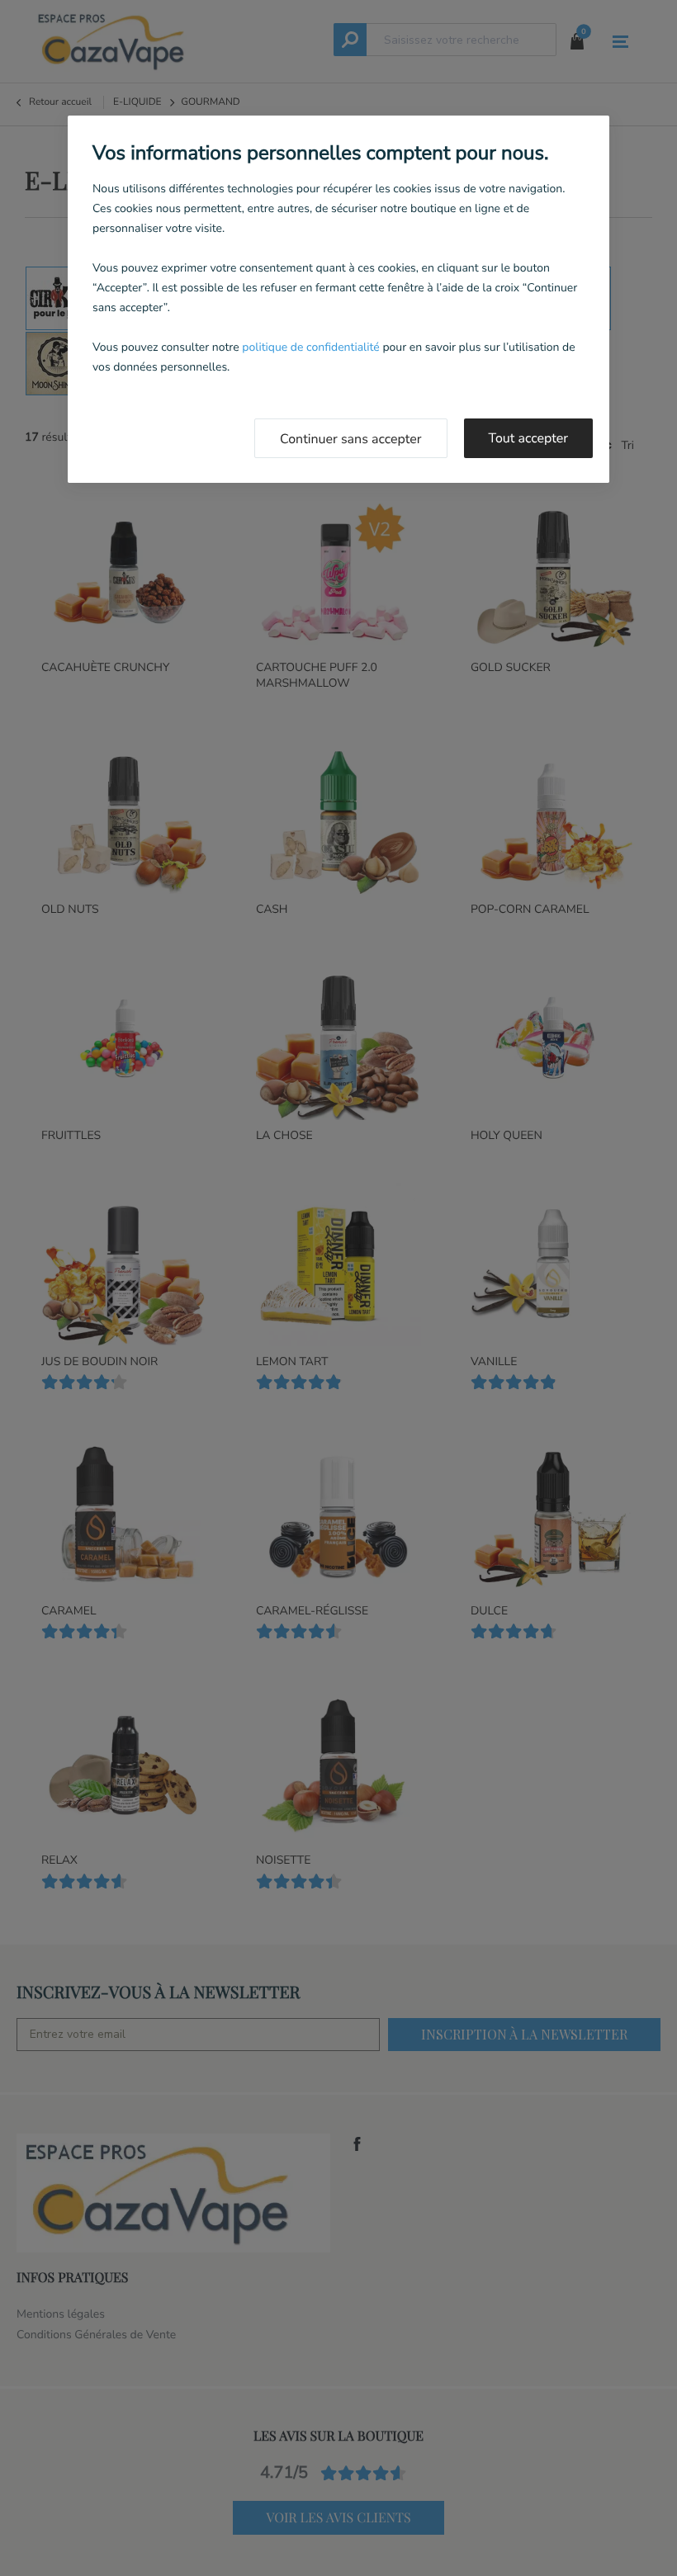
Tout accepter (529, 438)
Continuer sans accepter (351, 439)
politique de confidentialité (310, 347)
